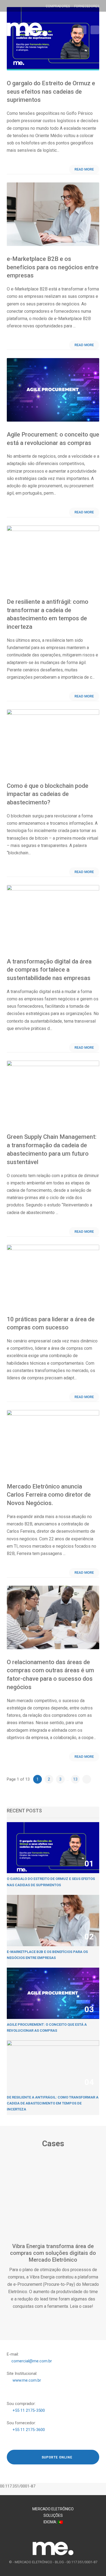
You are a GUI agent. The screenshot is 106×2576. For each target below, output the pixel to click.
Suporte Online (56, 2457)
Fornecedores (87, 6)
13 (75, 1779)
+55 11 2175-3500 (29, 2410)
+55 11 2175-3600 (29, 2430)
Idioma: (51, 2522)
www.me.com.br (27, 2380)
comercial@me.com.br (32, 2361)
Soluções (53, 2515)
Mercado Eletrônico (53, 2509)
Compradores (58, 6)
